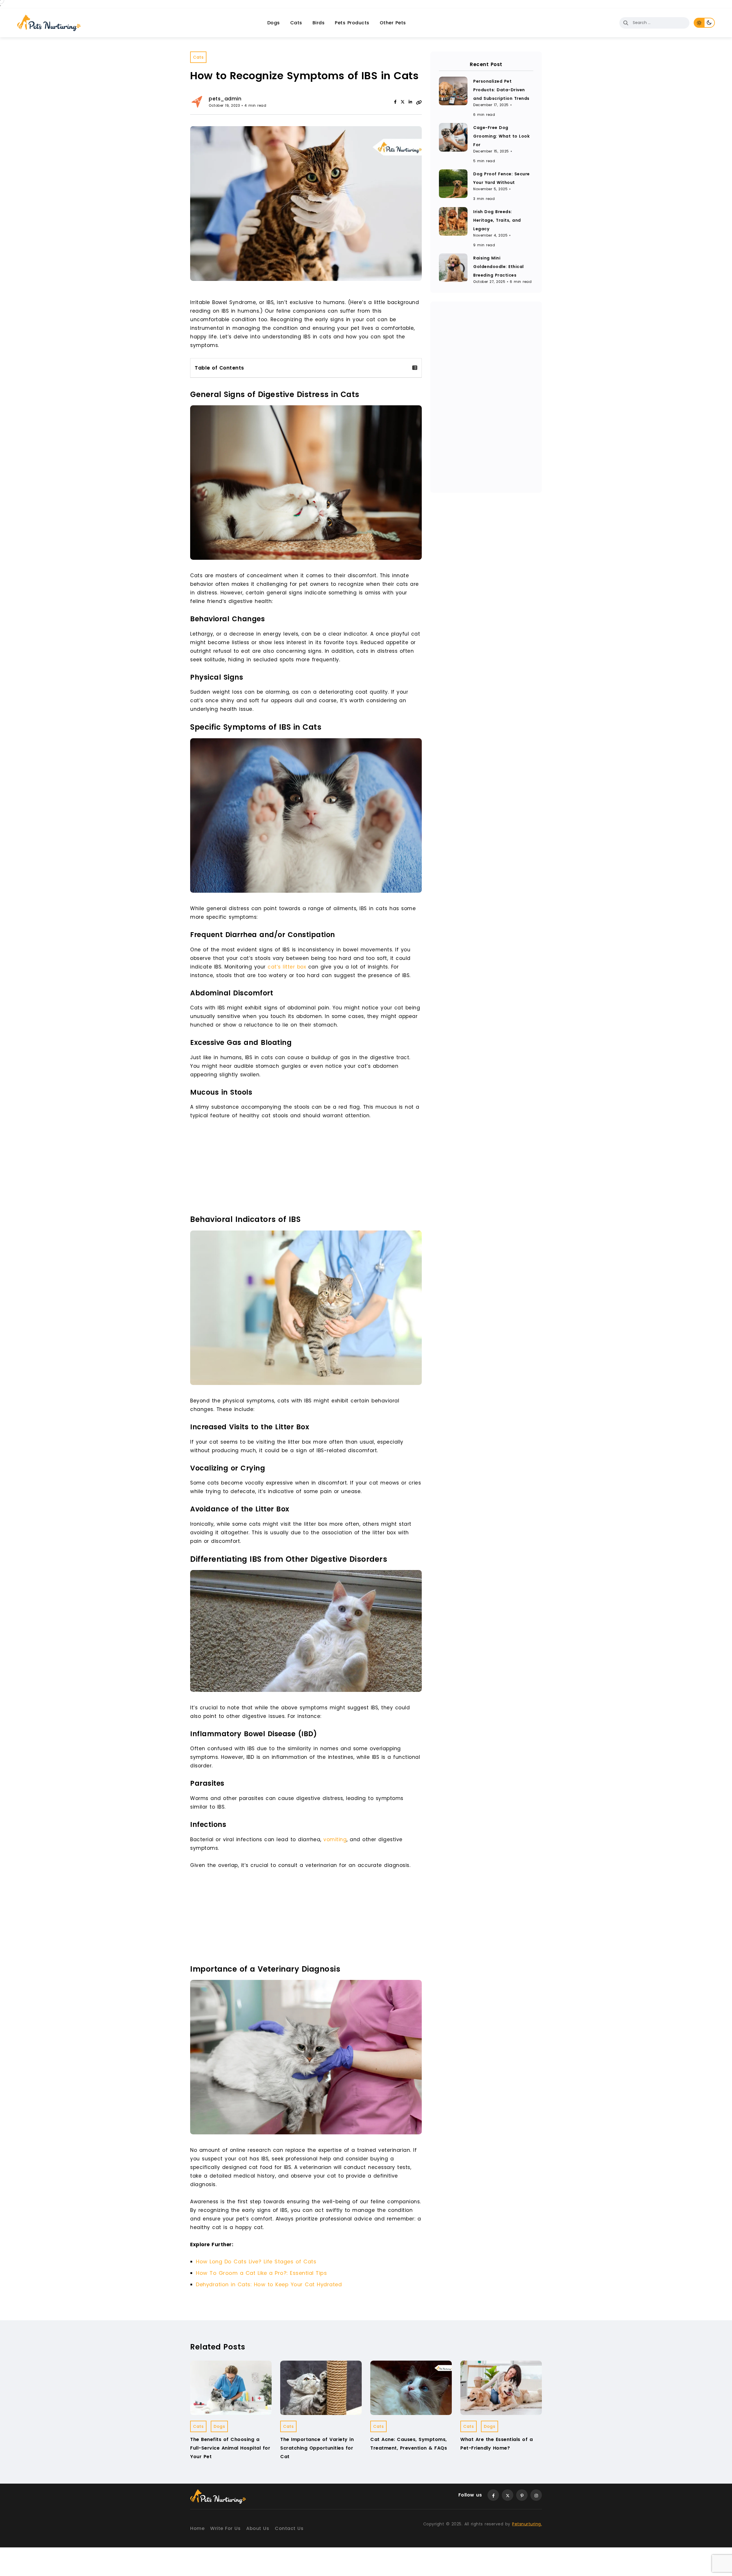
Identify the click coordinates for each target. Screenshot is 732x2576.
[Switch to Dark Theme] (710, 23)
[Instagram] (536, 2495)
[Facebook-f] (493, 2495)
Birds (319, 23)
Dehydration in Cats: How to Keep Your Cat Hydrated (269, 2284)
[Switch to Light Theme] (699, 23)
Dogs (274, 23)
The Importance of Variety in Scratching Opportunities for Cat (317, 2448)
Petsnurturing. (527, 2524)
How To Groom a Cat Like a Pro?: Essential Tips (261, 2273)
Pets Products (352, 23)
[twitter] (403, 102)
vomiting (334, 1839)
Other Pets (393, 23)
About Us (258, 2528)
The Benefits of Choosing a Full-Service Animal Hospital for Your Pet (230, 2448)
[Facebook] (395, 102)
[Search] (626, 23)
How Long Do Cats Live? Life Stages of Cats (256, 2262)
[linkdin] (410, 102)
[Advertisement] (307, 1168)
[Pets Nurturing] (49, 23)
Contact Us (289, 2528)
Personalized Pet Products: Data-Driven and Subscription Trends (501, 90)
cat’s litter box (287, 967)
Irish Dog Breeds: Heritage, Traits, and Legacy (497, 220)
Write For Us (225, 2528)
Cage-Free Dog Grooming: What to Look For (501, 136)
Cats (296, 23)
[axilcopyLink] (419, 102)
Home (197, 2528)
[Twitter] (508, 2495)
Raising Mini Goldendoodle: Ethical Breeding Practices (499, 267)
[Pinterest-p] (522, 2495)
